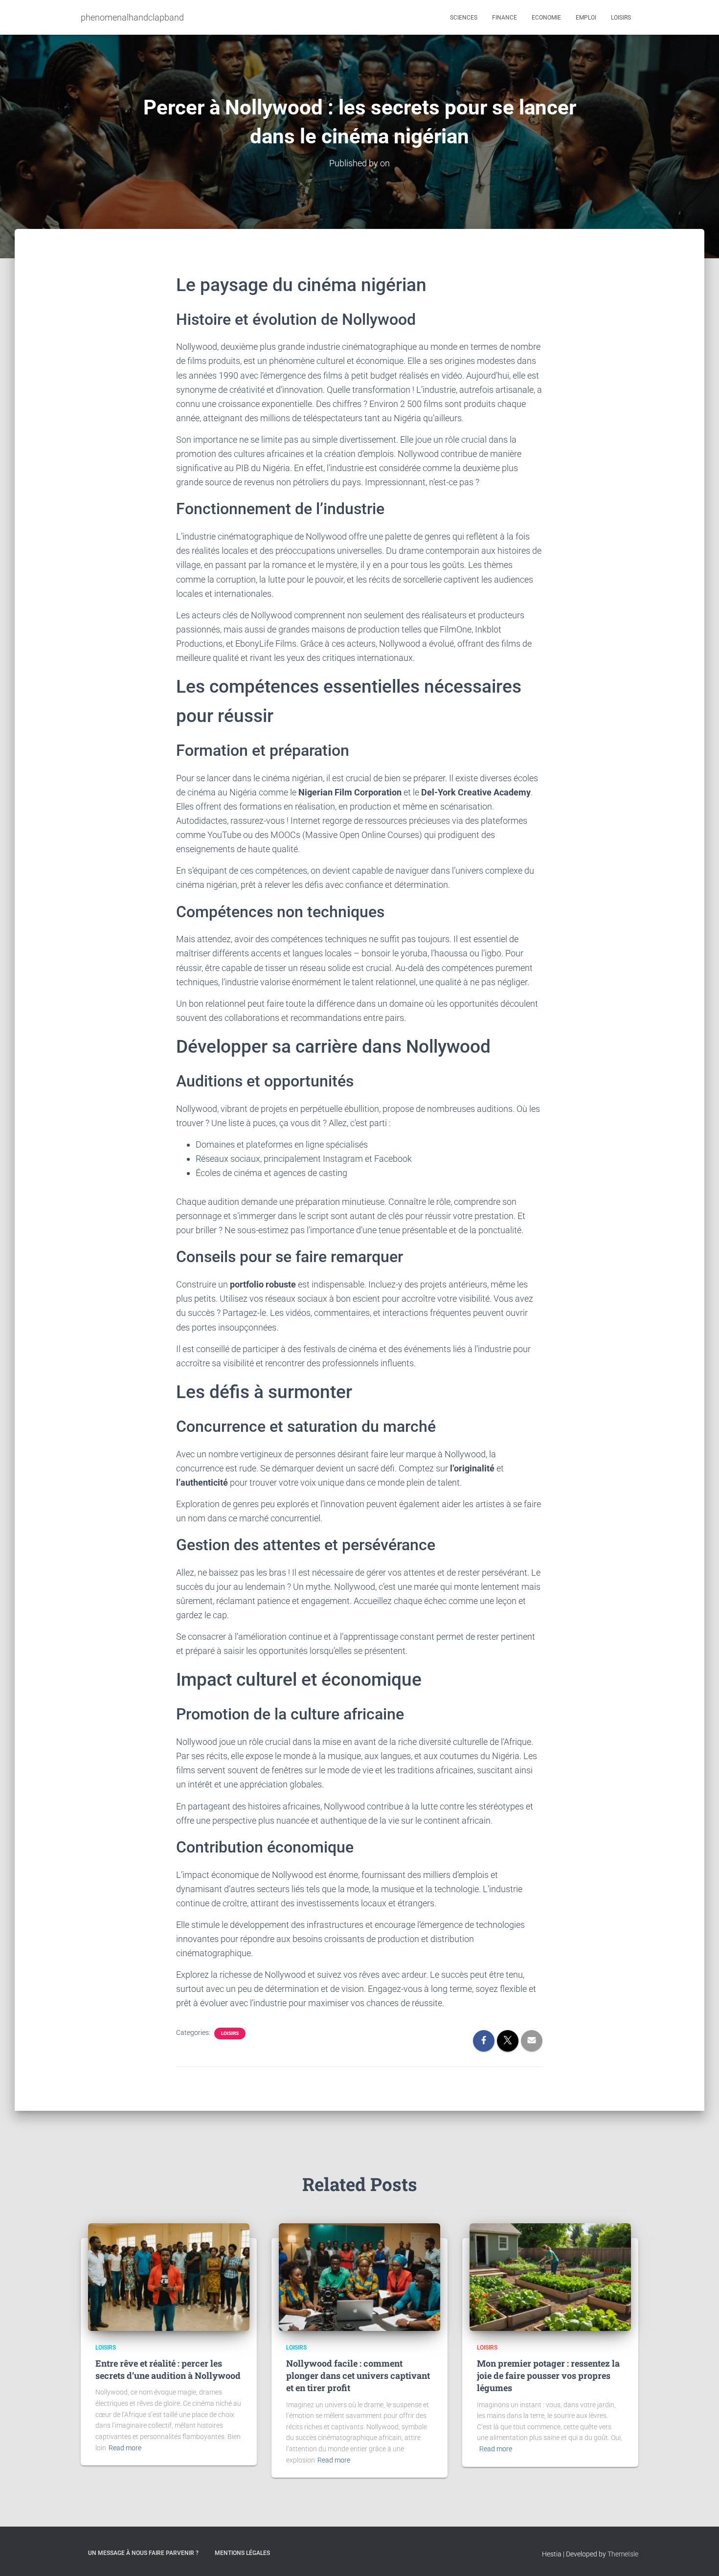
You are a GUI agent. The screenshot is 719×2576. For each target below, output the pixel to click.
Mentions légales (242, 2553)
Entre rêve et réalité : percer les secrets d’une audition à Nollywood (168, 2369)
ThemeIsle (623, 2554)
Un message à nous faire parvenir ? (143, 2553)
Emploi (586, 18)
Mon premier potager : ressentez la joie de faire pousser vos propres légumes (548, 2375)
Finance (505, 18)
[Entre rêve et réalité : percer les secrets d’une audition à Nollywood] (169, 2276)
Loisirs (621, 18)
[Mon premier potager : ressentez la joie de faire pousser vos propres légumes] (550, 2276)
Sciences (464, 18)
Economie (546, 18)
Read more (125, 2448)
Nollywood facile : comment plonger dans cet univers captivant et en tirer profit (358, 2375)
